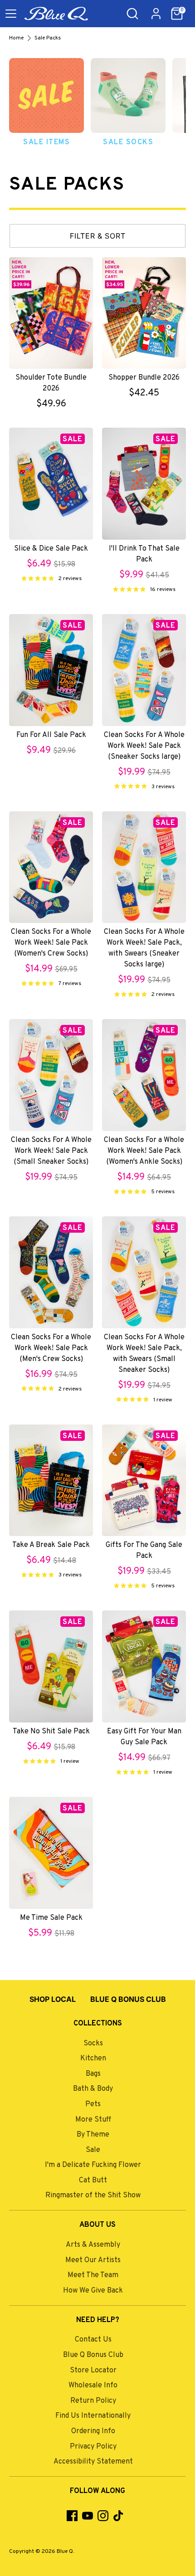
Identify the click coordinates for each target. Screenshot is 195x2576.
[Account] (156, 10)
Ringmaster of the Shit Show (93, 2195)
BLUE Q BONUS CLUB (128, 1999)
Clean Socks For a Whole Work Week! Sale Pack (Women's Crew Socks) (51, 943)
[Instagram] (103, 2516)
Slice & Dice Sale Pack (51, 549)
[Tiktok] (118, 2516)
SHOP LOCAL (53, 1999)
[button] (177, 14)
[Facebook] (72, 2516)
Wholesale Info (93, 2386)
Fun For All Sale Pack (51, 735)
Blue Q (65, 2552)
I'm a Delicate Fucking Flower (93, 2165)
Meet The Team (93, 2275)
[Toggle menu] (11, 14)
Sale (93, 2150)
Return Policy (93, 2401)
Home (16, 38)
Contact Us (93, 2340)
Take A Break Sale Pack (51, 1545)
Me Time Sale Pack (51, 1918)
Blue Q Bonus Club (93, 2355)
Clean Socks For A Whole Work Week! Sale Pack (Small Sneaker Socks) (51, 1151)
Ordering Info (93, 2431)
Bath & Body (93, 2089)
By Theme (93, 2135)
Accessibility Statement (93, 2462)
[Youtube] (88, 2516)
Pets (93, 2104)
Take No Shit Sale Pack (51, 1732)
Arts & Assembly (93, 2245)
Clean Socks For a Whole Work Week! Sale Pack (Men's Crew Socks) (51, 1348)
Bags (93, 2074)
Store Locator (93, 2371)
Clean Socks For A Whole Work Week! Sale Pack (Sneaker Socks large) (144, 746)
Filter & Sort (98, 236)
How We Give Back (93, 2291)
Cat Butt (93, 2181)
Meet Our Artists (93, 2260)
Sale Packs (48, 38)
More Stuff (93, 2120)
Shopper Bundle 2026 (144, 378)
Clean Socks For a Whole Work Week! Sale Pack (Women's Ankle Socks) (144, 1151)
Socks (93, 2044)
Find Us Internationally (93, 2416)
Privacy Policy (93, 2447)
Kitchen (93, 2059)
